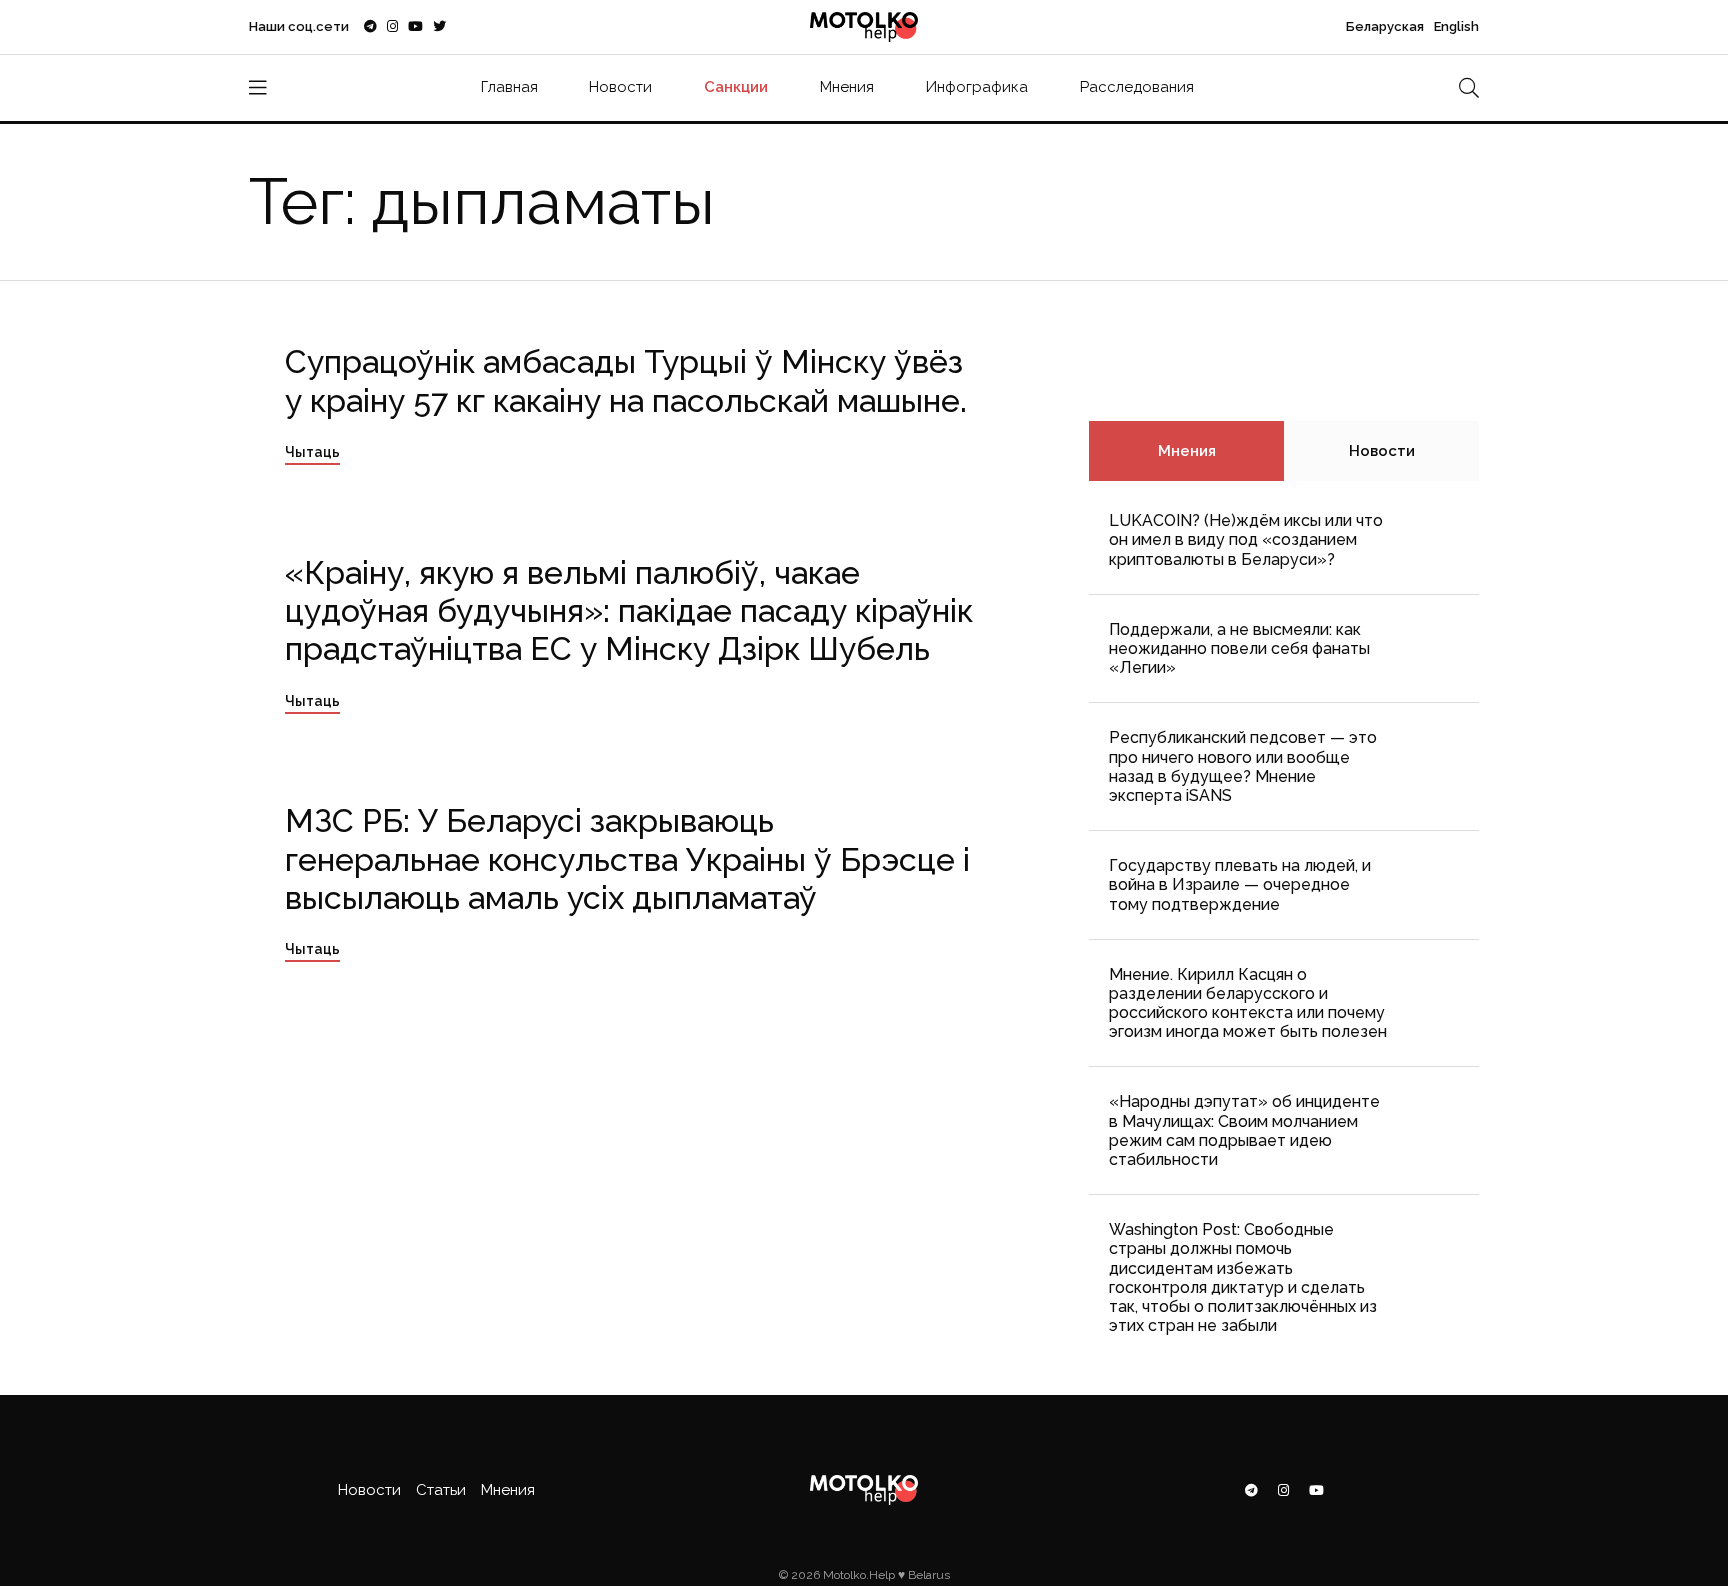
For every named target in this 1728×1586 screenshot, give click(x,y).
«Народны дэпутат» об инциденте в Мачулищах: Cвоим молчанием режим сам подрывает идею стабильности (1244, 1130)
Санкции (736, 87)
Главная (509, 87)
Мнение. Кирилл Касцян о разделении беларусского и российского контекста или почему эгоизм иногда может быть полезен (1248, 1003)
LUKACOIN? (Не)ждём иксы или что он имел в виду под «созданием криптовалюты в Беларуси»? (1246, 539)
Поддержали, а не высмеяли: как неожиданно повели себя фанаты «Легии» (1239, 648)
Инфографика (977, 87)
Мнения (847, 87)
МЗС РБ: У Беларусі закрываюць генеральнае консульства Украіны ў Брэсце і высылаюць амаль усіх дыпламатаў (627, 859)
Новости (620, 87)
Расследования (1137, 87)
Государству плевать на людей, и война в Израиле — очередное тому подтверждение (1240, 884)
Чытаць (312, 452)
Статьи (441, 1490)
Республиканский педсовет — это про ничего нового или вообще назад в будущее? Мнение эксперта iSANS (1243, 766)
